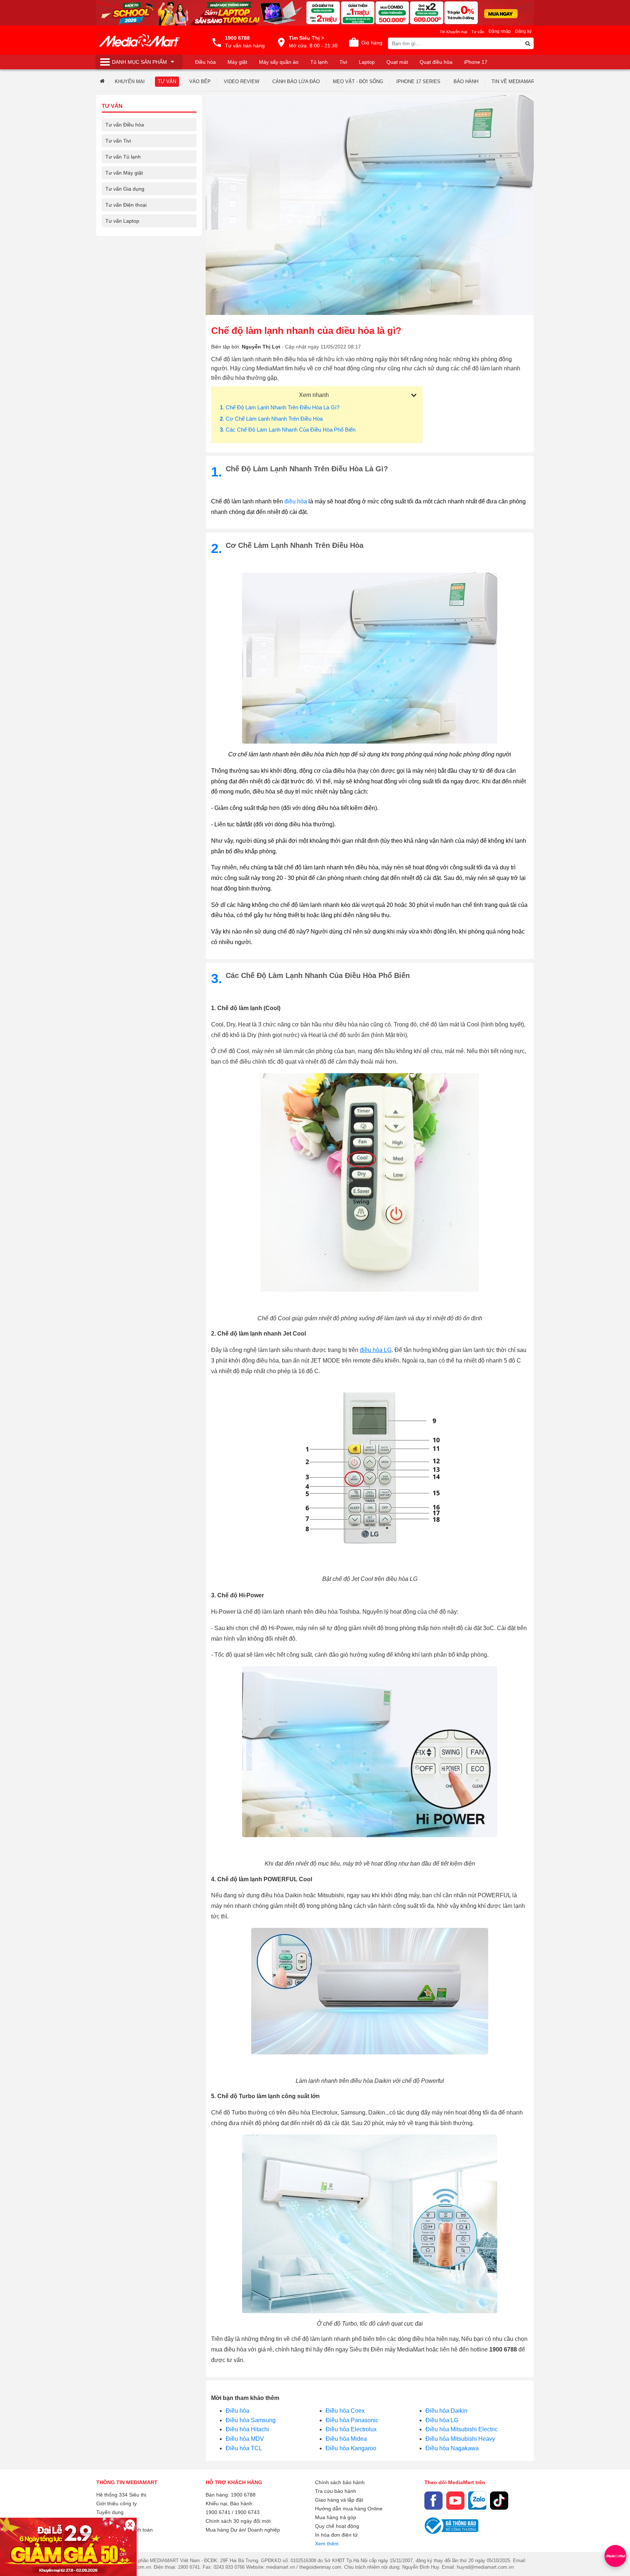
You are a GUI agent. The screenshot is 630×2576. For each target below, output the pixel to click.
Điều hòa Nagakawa (452, 2448)
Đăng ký (523, 31)
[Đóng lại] (130, 2524)
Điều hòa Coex (345, 2411)
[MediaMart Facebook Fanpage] (433, 2501)
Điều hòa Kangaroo (351, 2448)
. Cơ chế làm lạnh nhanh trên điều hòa (271, 419)
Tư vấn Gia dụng (125, 189)
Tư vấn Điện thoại (126, 205)
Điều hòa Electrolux (351, 2429)
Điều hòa (238, 2411)
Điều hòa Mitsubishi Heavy (460, 2439)
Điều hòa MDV (245, 2439)
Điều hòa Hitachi (247, 2429)
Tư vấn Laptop (122, 221)
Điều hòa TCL (244, 2448)
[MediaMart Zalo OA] (477, 2501)
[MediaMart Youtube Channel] (455, 2501)
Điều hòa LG (442, 2420)
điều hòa (296, 501)
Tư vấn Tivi (118, 141)
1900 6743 (247, 2512)
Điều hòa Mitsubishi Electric (462, 2429)
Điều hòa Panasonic (352, 2420)
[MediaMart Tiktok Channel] (499, 2501)
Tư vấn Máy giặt (124, 173)
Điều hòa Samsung (251, 2420)
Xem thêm (327, 2544)
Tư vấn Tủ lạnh (123, 157)
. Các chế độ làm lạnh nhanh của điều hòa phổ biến (288, 430)
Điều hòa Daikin (446, 2411)
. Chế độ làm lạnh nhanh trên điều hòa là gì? (280, 407)
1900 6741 (218, 2512)
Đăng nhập (500, 31)
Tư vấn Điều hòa (125, 125)
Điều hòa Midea (346, 2439)
